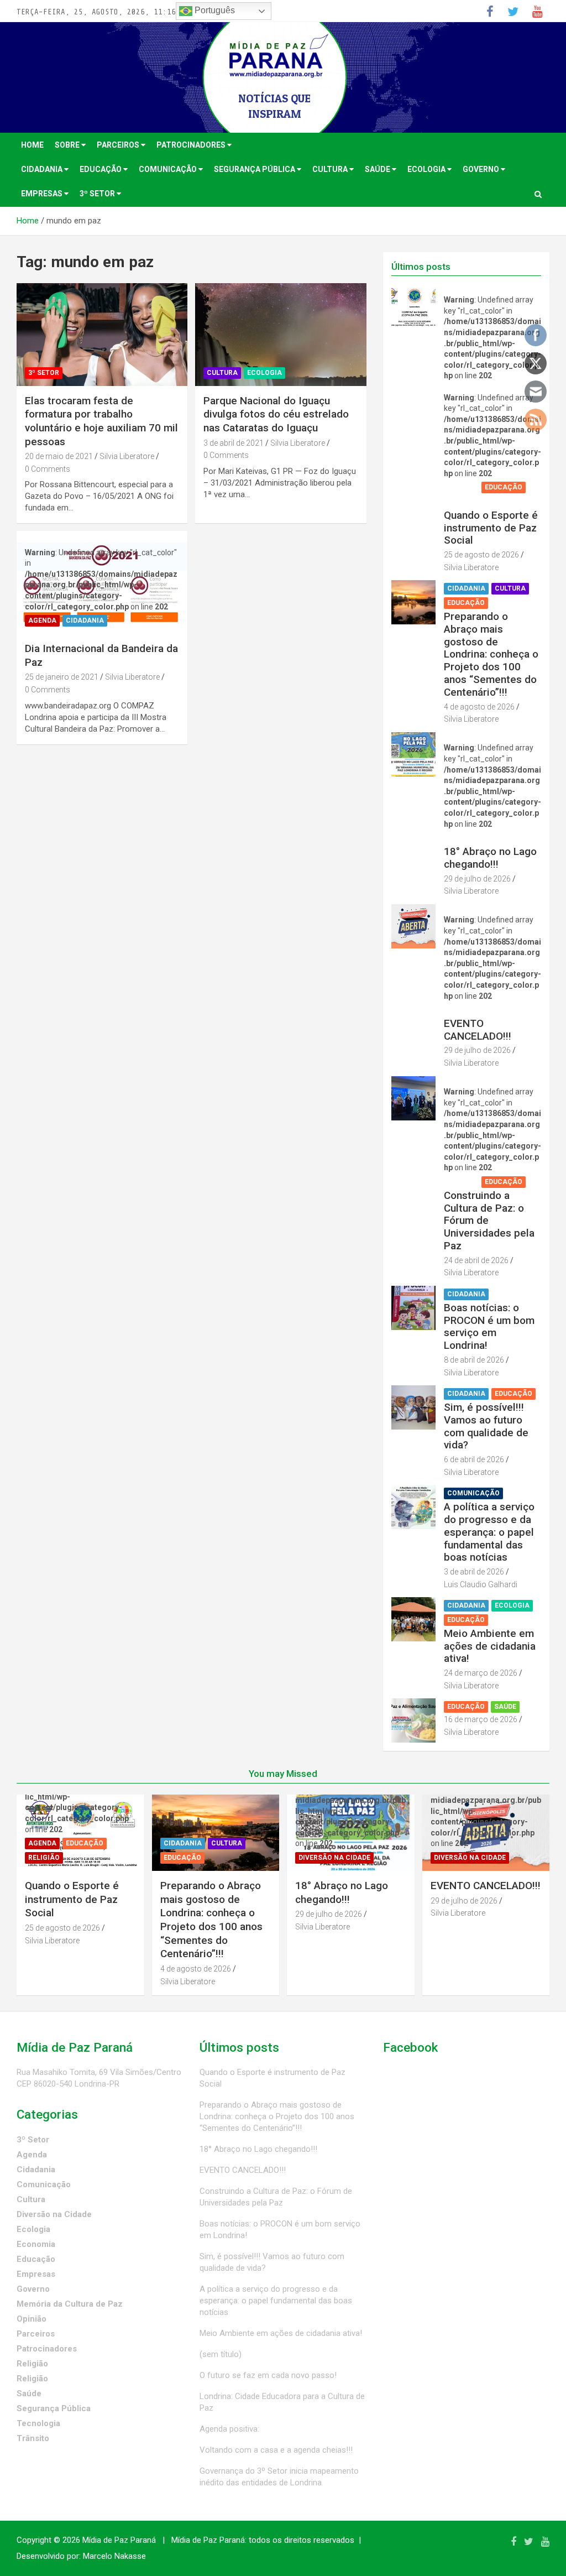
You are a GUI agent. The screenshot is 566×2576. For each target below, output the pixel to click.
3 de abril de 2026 (474, 1572)
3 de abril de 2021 (234, 443)
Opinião (32, 2319)
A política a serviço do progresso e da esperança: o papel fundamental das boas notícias (489, 1532)
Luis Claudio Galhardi (481, 1584)
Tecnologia (38, 2423)
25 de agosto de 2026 (481, 555)
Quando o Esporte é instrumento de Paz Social (491, 528)
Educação (101, 169)
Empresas (43, 194)
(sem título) (221, 2354)
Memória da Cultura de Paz (70, 2304)
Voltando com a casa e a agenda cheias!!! (276, 2450)
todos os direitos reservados (302, 2540)
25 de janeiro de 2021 (62, 677)
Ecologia (427, 169)
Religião (463, 502)
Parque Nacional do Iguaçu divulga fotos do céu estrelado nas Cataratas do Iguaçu (276, 414)
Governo (482, 169)
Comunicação (169, 169)
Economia (36, 2244)
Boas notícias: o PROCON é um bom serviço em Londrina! (489, 1326)
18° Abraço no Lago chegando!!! (490, 858)
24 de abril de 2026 (476, 1260)
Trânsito (33, 2438)
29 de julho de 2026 (477, 879)
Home (32, 145)
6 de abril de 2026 (474, 1459)
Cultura (331, 169)
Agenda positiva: (229, 2429)
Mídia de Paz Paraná (119, 2540)
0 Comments (48, 469)
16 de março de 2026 (481, 1719)
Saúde (378, 169)
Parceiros (119, 145)
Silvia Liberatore (127, 456)
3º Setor (98, 194)
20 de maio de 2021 (59, 456)
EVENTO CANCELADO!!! (478, 1030)
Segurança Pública (255, 169)
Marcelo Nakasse (114, 2556)
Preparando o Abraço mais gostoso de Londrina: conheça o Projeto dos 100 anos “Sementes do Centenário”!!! (491, 654)
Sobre (68, 145)
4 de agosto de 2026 (479, 707)
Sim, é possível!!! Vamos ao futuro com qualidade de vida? (486, 1426)
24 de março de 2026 (481, 1673)
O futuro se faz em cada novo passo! (268, 2375)
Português (214, 10)
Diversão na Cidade (483, 838)
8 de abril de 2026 (474, 1360)
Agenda (42, 620)
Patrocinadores (192, 145)
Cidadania (43, 169)
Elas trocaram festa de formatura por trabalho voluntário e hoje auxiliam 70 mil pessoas (101, 421)
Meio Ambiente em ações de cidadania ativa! (490, 1646)
